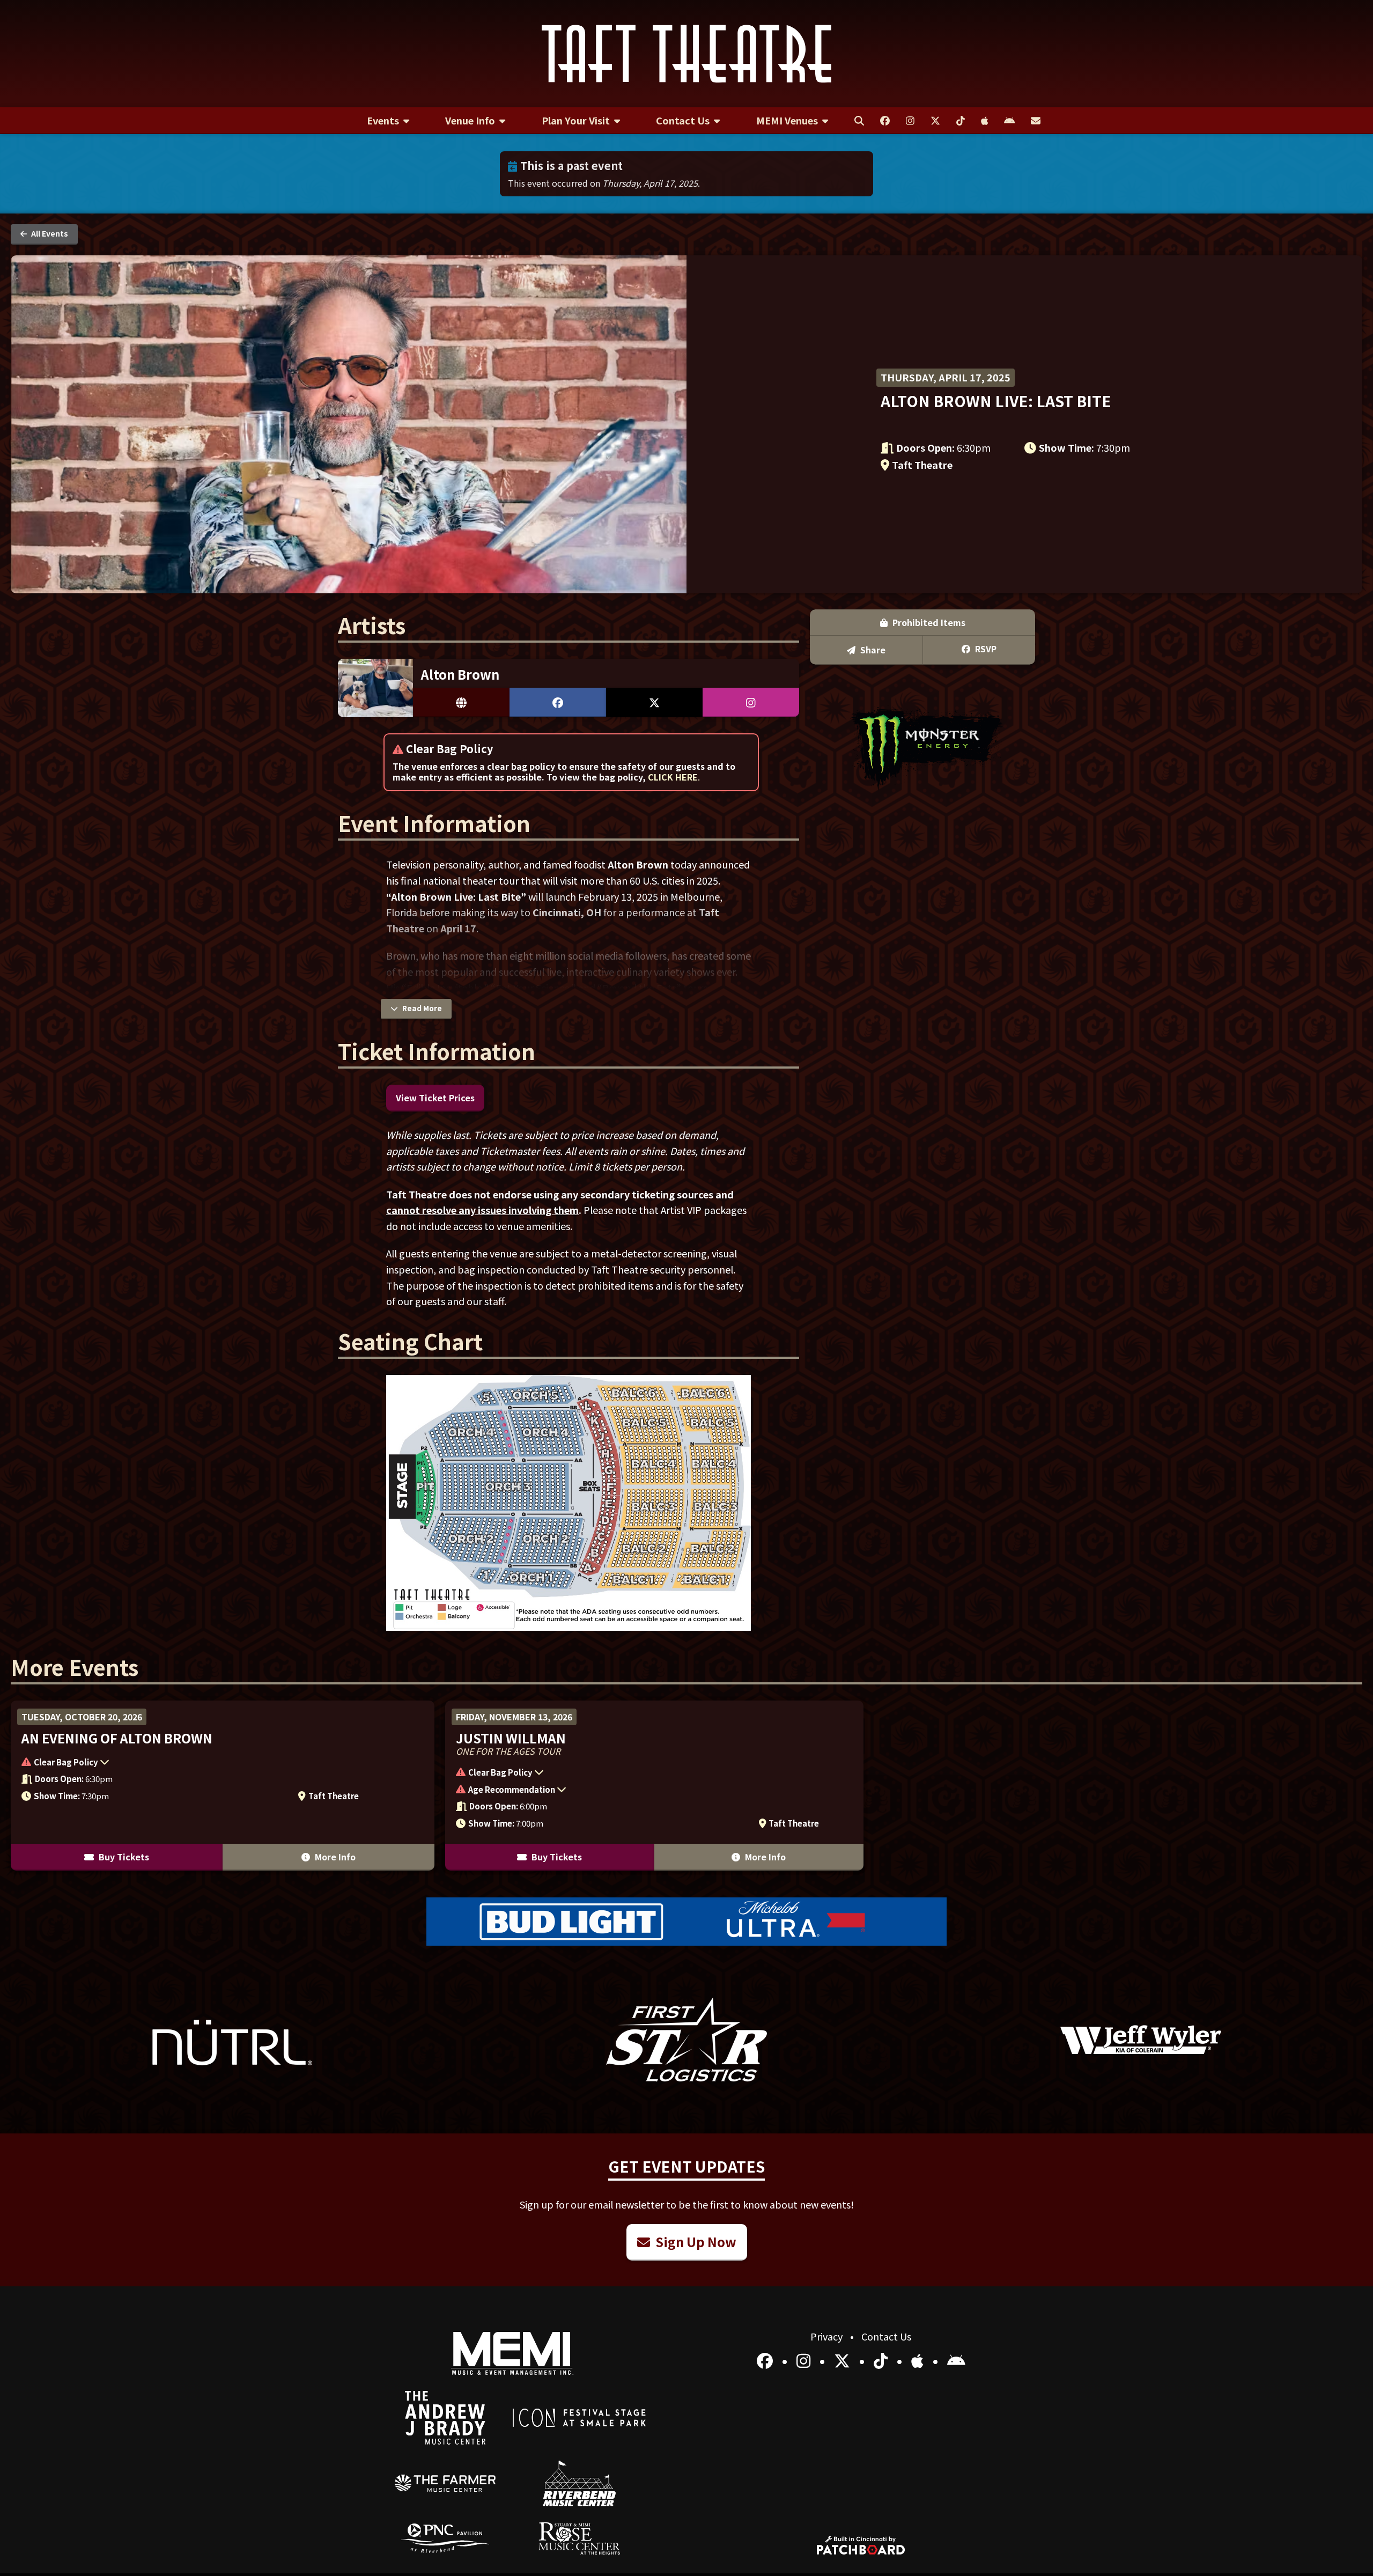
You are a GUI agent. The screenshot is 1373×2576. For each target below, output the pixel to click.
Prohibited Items (928, 622)
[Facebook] (767, 2360)
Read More (421, 1008)
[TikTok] (883, 2360)
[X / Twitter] (844, 2360)
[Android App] (956, 2360)
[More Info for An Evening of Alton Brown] (223, 1786)
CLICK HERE (673, 777)
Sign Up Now (695, 2242)
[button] (197, 1763)
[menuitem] (388, 121)
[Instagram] (805, 2360)
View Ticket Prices (435, 1098)
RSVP (985, 649)
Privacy (828, 2336)
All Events (49, 233)
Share (872, 650)
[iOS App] (919, 2360)
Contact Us (886, 2336)
